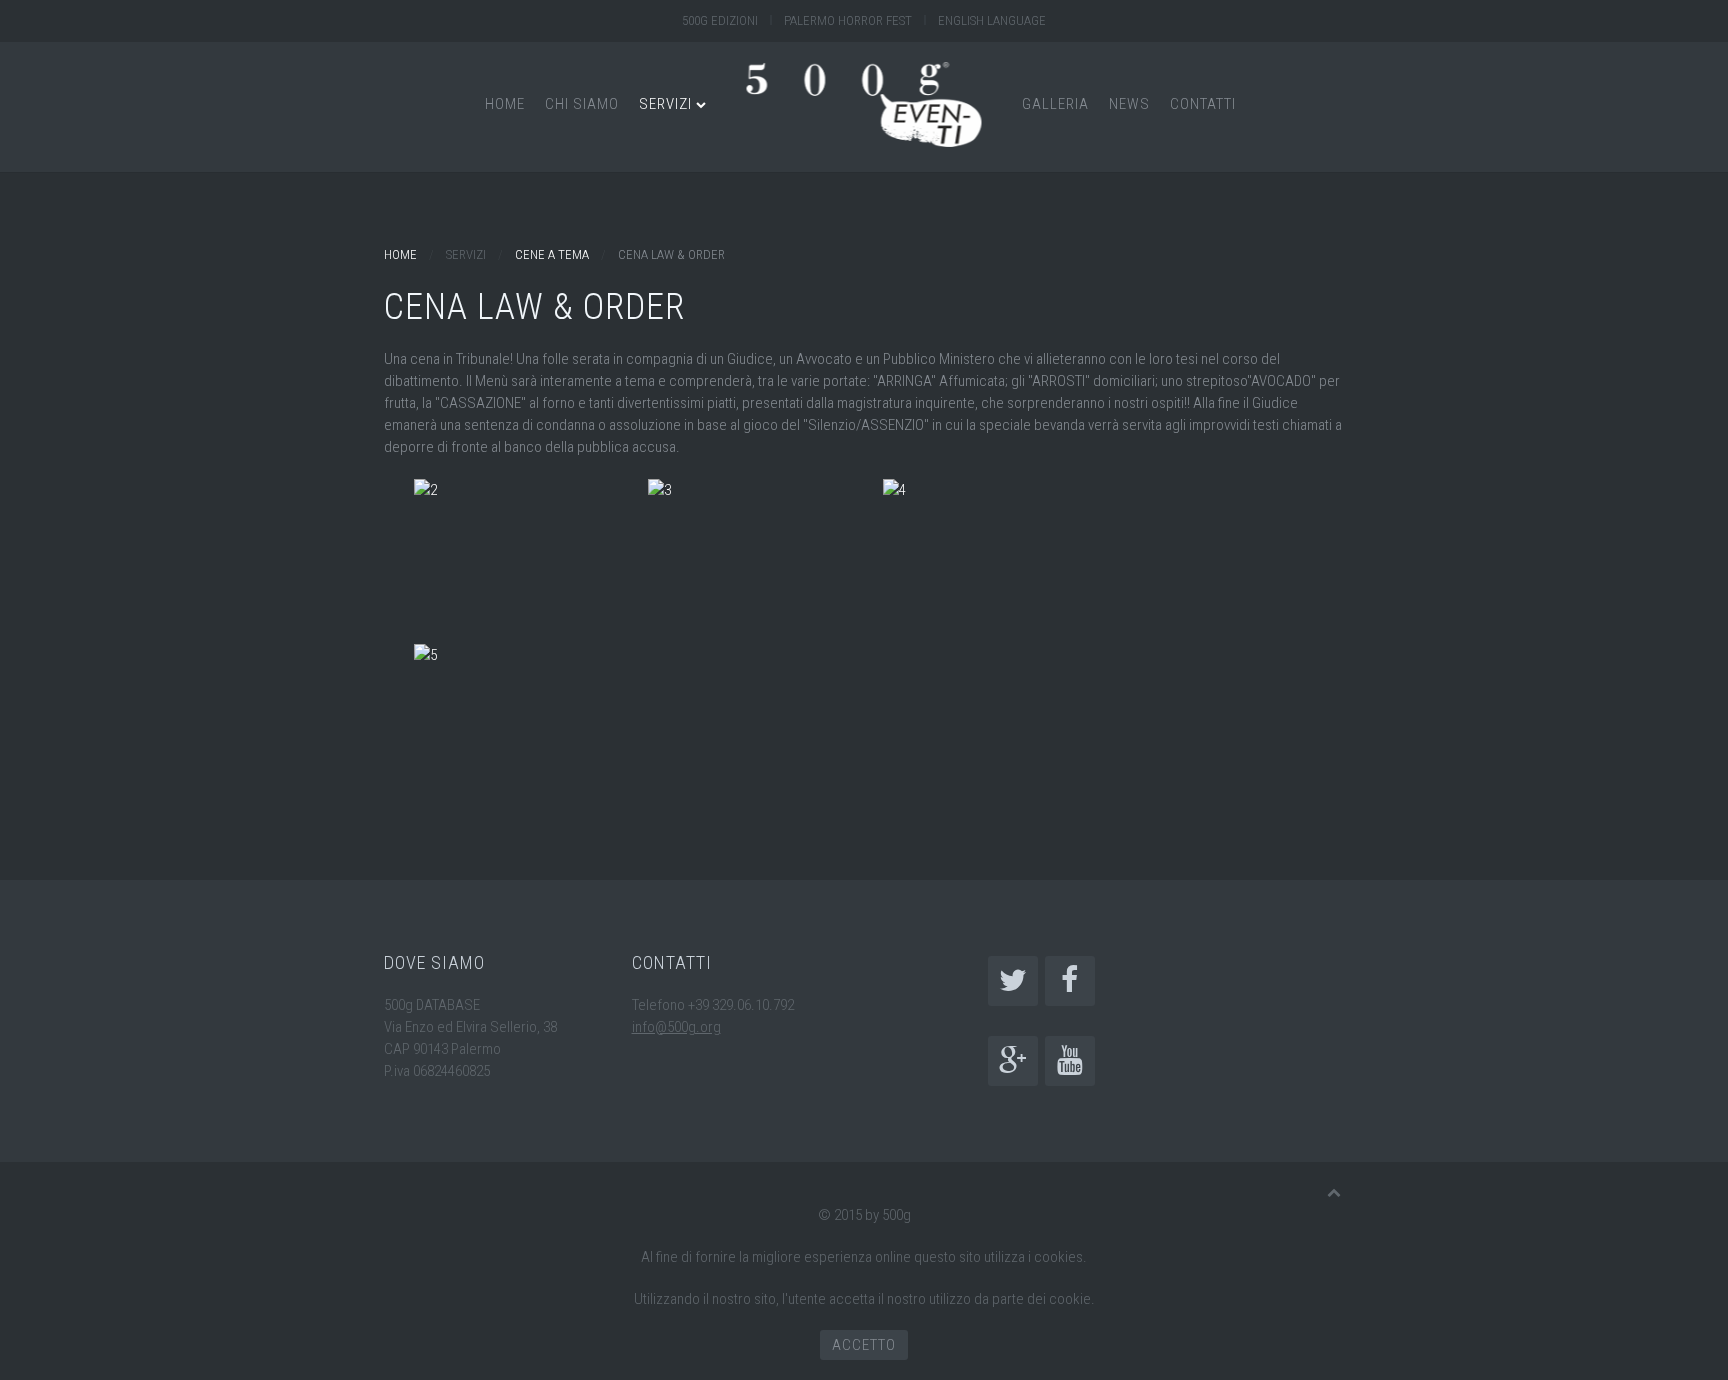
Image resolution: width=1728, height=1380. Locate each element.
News (1129, 104)
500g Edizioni (720, 20)
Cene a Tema (552, 254)
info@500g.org (676, 1027)
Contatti (1203, 104)
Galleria (1055, 104)
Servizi (665, 104)
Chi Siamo (582, 104)
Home (505, 104)
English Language (992, 20)
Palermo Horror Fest (848, 20)
